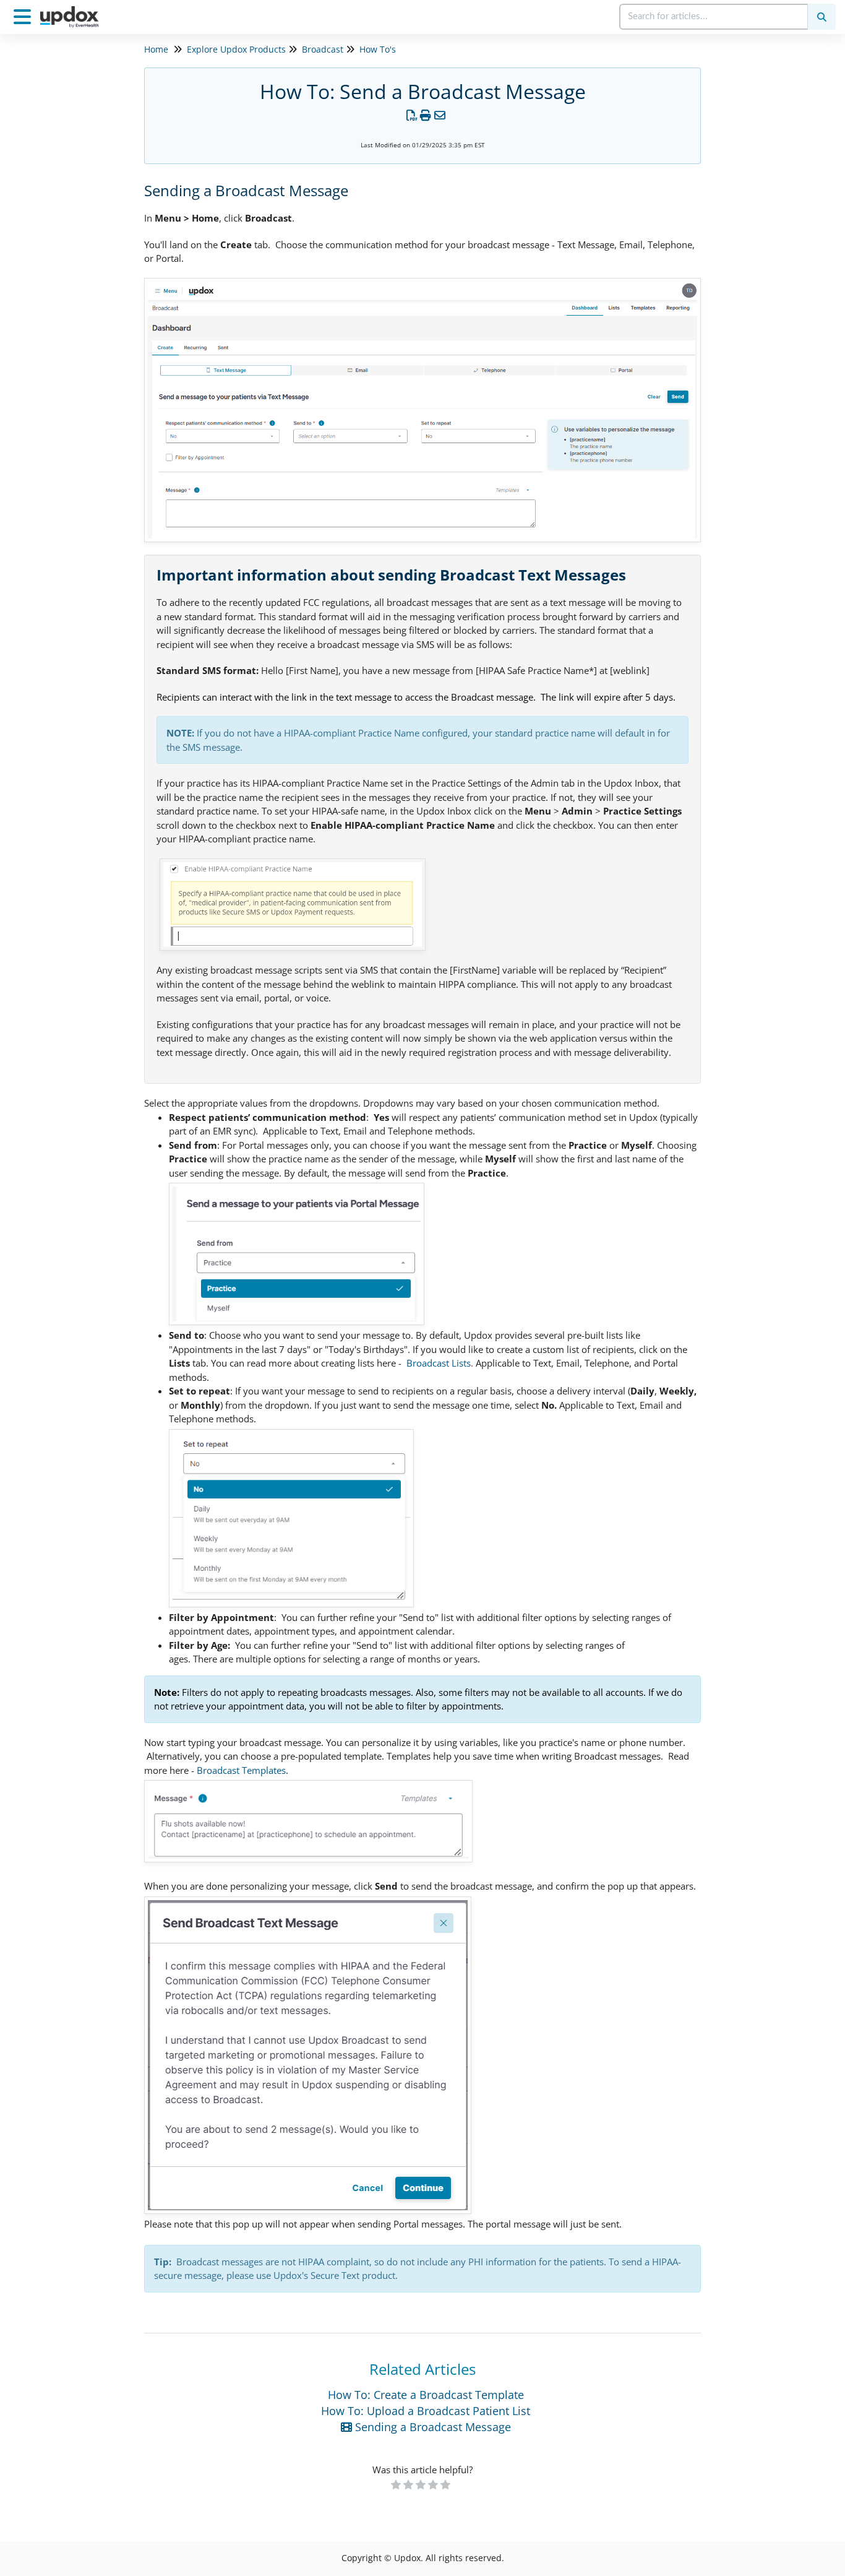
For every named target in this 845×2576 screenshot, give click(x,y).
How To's (378, 49)
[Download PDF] (412, 115)
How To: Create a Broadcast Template (426, 2395)
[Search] (821, 17)
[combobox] (714, 17)
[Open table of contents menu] (25, 15)
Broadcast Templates (241, 1770)
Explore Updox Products (236, 49)
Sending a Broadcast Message (431, 2427)
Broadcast (323, 49)
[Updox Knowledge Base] (74, 11)
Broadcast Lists (439, 1363)
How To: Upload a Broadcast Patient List (426, 2411)
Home (156, 49)
